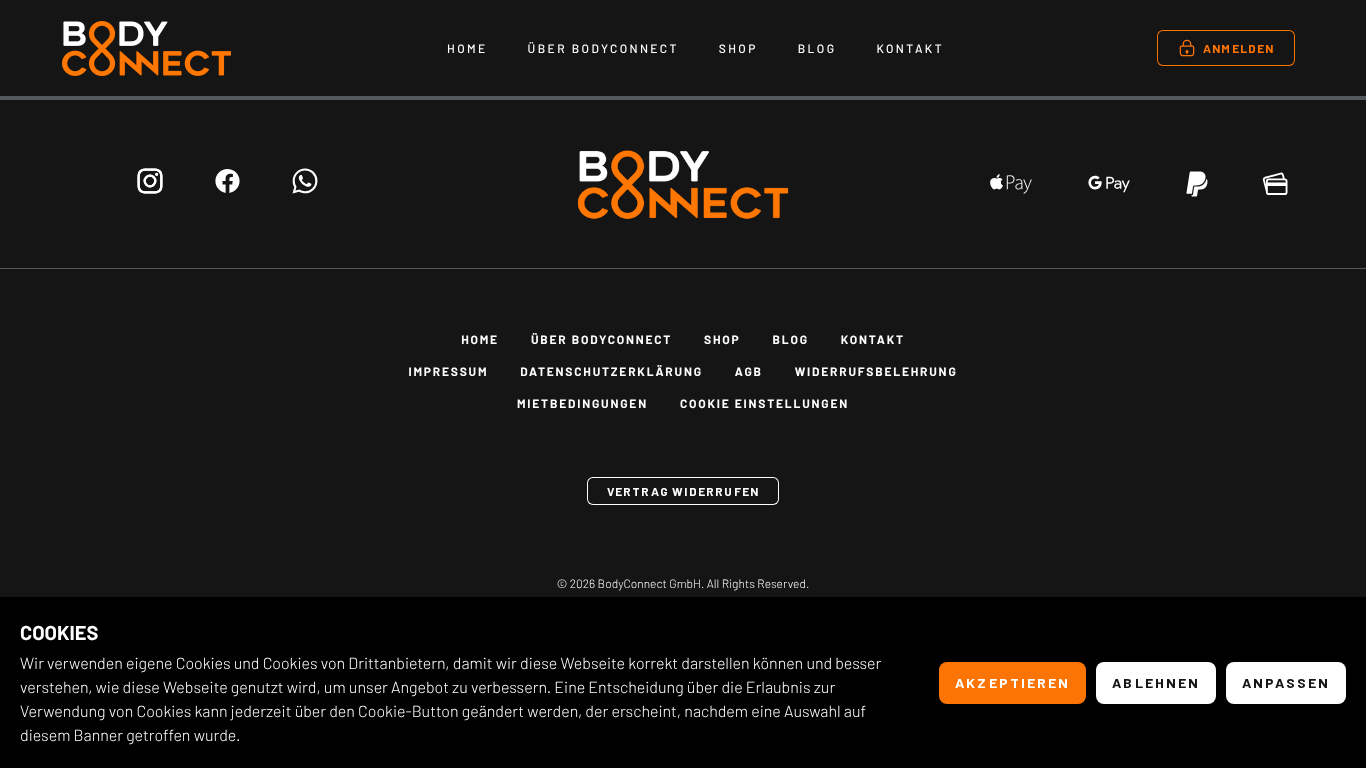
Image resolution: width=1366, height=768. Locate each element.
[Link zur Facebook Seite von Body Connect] (227, 184)
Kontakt (910, 49)
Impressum (448, 372)
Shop (738, 49)
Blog (817, 49)
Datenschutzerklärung (611, 372)
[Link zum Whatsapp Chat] (305, 184)
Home (467, 49)
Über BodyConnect (603, 49)
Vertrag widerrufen (683, 491)
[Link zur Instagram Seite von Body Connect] (150, 184)
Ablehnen (1156, 682)
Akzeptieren (1012, 682)
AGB (749, 372)
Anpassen (1286, 682)
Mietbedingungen (582, 404)
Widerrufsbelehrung (876, 372)
